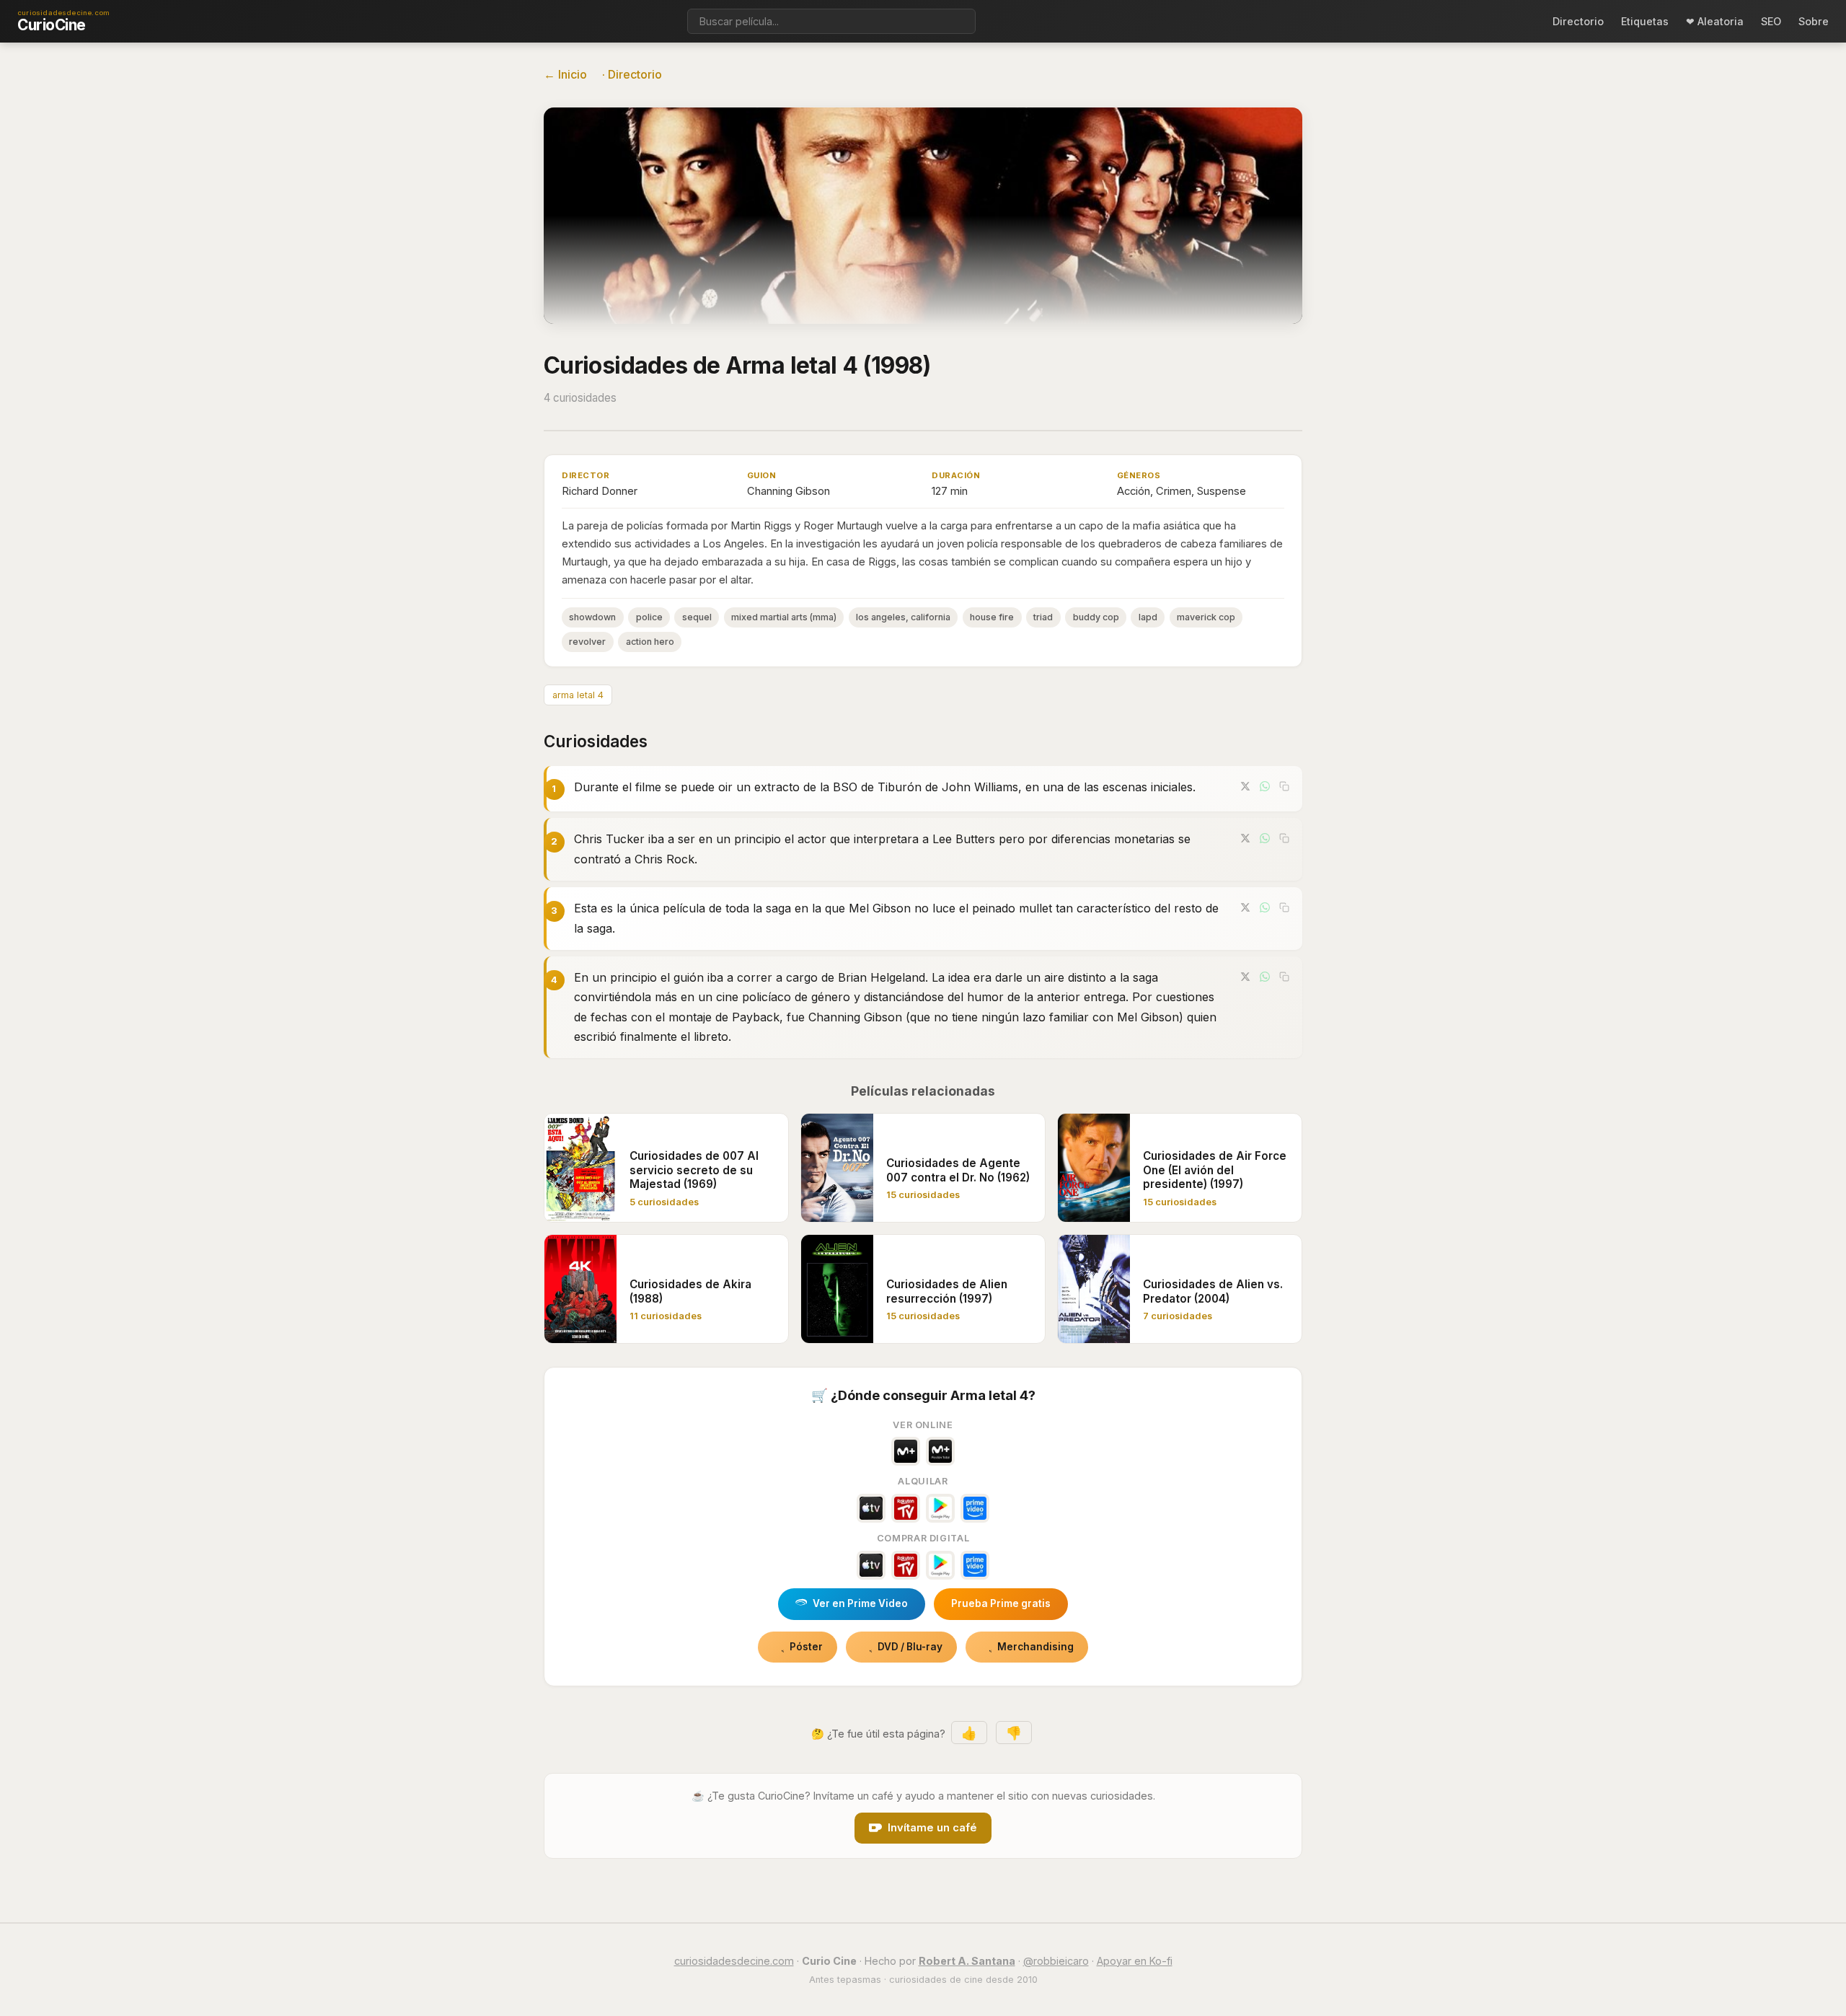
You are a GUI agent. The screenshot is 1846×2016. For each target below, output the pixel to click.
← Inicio (565, 74)
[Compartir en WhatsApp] (1265, 786)
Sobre (1814, 21)
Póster (806, 1647)
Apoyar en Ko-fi (1135, 1961)
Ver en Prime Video (860, 1603)
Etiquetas (1645, 21)
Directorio (1578, 21)
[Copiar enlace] (1284, 786)
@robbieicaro (1056, 1961)
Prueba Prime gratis (1001, 1603)
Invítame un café (932, 1828)
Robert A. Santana (967, 1961)
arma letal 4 (578, 695)
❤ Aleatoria (1715, 21)
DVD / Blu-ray (910, 1647)
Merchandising (1035, 1647)
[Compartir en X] (1245, 786)
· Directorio (632, 74)
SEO (1771, 21)
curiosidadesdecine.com (734, 1961)
